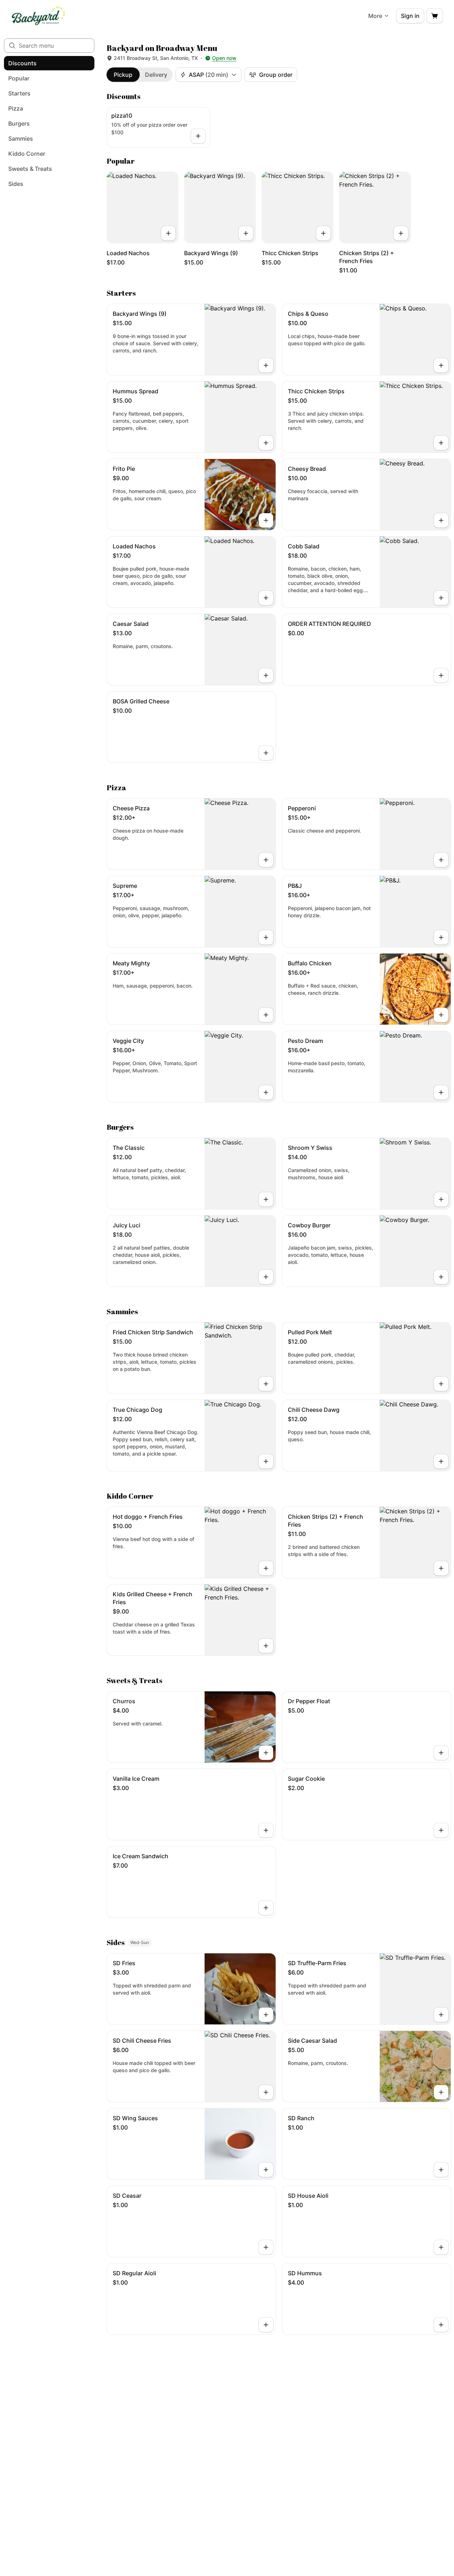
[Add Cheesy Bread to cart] (441, 520)
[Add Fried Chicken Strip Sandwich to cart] (266, 1384)
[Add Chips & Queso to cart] (441, 365)
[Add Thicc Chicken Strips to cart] (323, 233)
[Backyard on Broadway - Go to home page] (39, 16)
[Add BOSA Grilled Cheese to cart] (266, 753)
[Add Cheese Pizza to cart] (266, 860)
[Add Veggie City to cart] (266, 1092)
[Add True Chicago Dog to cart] (266, 1461)
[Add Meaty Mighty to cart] (266, 1015)
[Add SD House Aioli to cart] (441, 2247)
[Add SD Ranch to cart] (441, 2170)
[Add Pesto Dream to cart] (441, 1092)
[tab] (123, 75)
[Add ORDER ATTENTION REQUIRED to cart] (441, 675)
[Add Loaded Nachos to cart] (168, 233)
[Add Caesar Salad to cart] (266, 675)
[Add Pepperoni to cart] (441, 860)
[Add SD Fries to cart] (266, 2015)
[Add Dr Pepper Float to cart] (441, 1753)
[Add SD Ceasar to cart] (266, 2247)
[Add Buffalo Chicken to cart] (441, 1015)
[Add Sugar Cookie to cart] (441, 1830)
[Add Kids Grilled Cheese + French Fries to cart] (266, 1646)
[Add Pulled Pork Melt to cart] (441, 1384)
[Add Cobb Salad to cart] (441, 598)
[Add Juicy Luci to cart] (266, 1277)
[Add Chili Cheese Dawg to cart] (441, 1461)
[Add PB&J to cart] (441, 937)
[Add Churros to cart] (266, 1753)
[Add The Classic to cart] (266, 1199)
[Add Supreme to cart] (266, 937)
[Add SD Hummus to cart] (441, 2325)
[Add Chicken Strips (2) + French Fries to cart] (401, 233)
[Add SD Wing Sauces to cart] (266, 2170)
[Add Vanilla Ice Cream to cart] (266, 1830)
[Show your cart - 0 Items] (435, 16)
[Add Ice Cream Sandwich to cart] (266, 1908)
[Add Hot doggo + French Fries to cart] (266, 1568)
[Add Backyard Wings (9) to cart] (246, 233)
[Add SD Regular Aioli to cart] (266, 2325)
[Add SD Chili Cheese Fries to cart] (266, 2092)
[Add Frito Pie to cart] (266, 520)
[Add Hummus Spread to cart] (266, 443)
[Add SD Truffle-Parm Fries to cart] (441, 2015)
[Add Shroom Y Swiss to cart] (441, 1199)
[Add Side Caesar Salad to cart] (441, 2092)
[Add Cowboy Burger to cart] (441, 1277)
